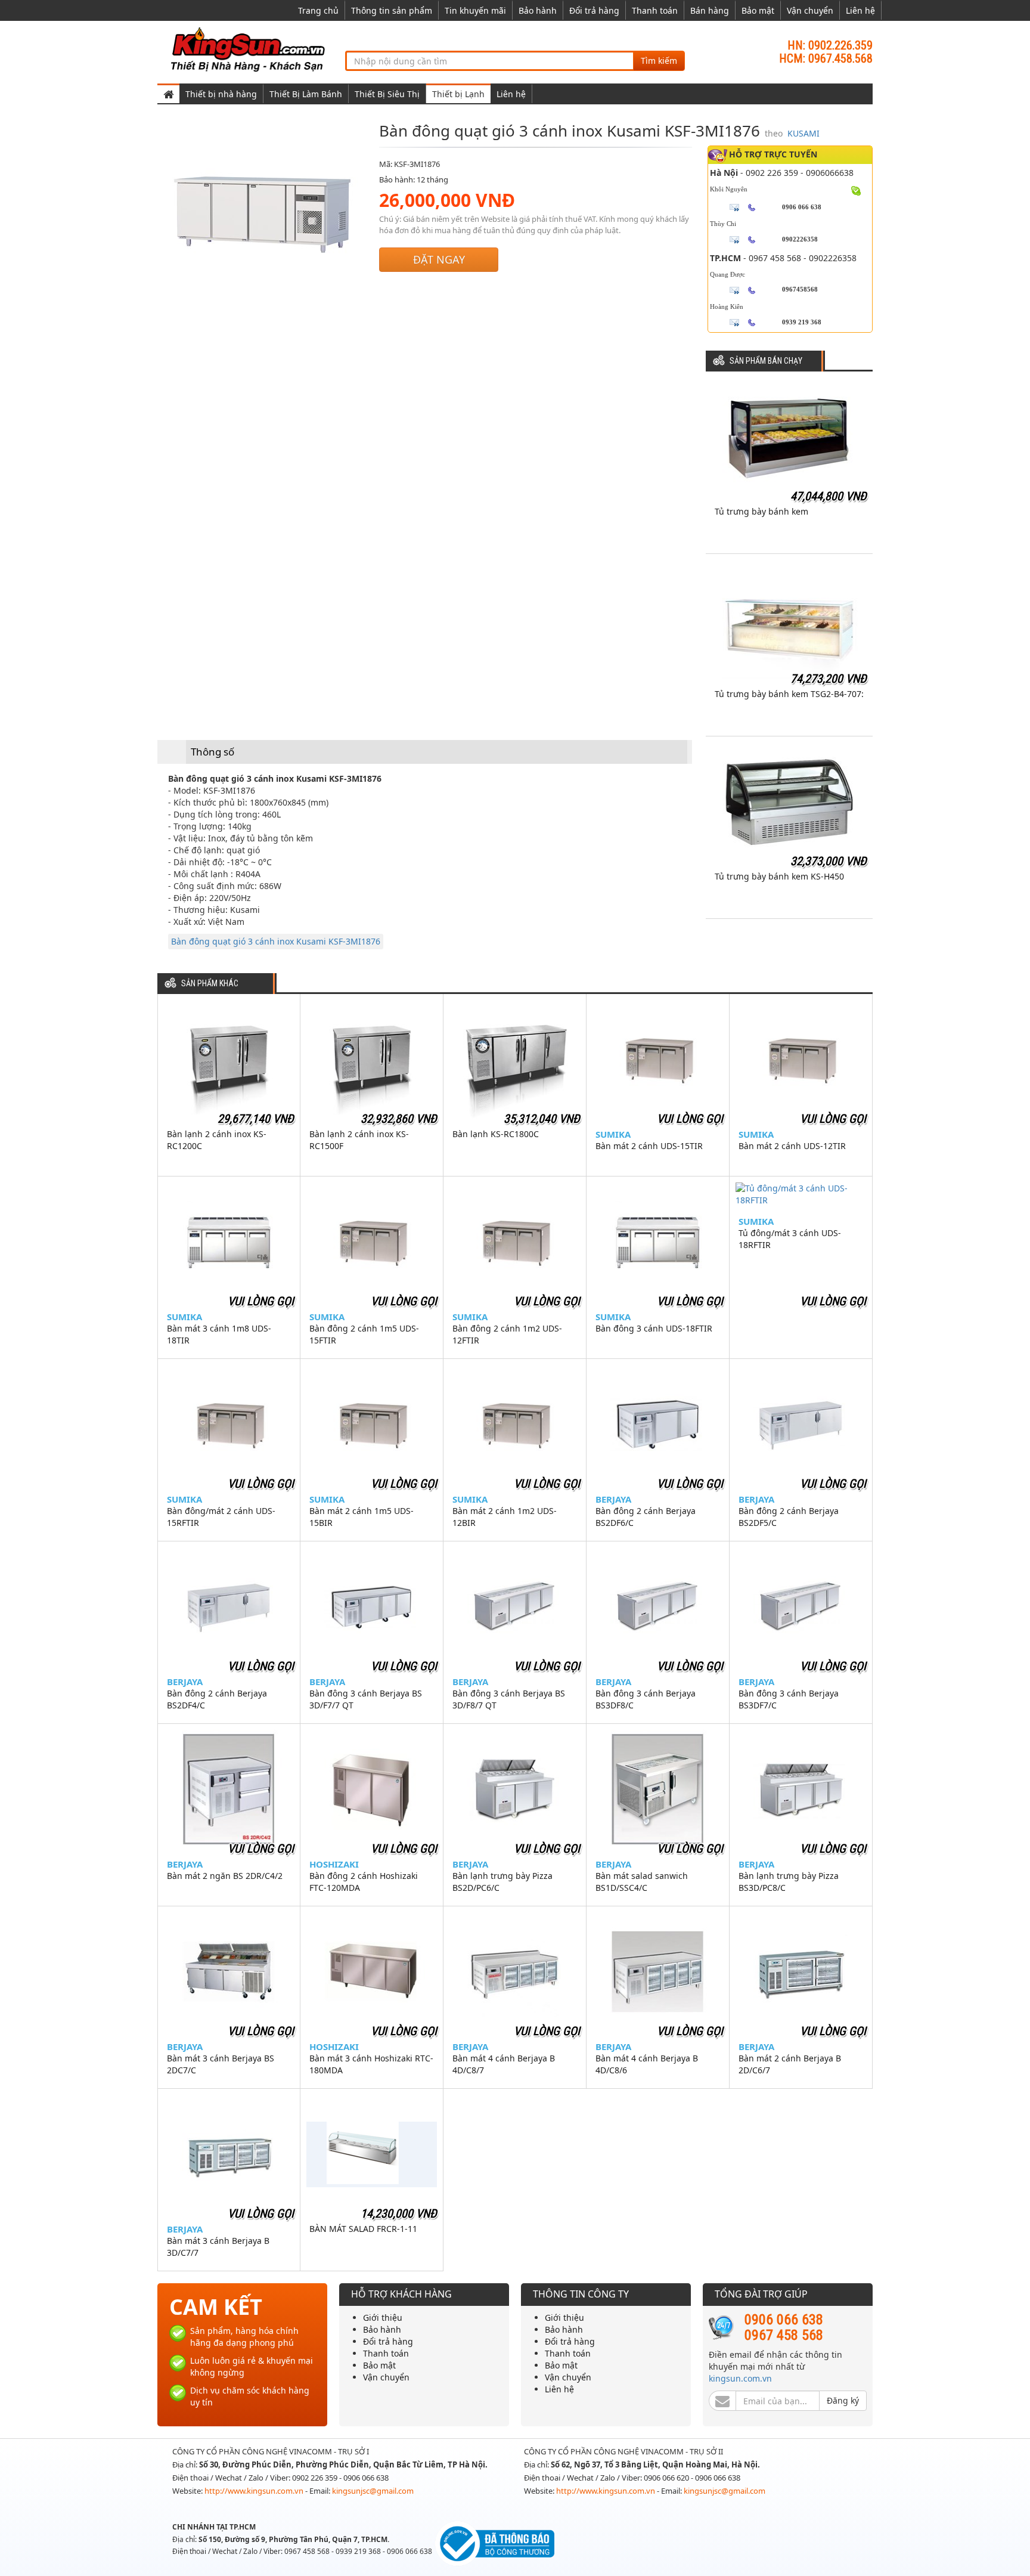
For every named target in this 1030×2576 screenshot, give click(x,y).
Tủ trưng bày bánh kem (761, 511)
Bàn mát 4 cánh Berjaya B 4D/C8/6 (647, 2064)
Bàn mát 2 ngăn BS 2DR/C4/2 (225, 1876)
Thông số (212, 752)
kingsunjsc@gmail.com (373, 2491)
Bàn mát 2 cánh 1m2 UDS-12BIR (505, 1517)
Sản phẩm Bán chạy (766, 361)
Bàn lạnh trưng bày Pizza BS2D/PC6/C (502, 1882)
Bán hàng (710, 10)
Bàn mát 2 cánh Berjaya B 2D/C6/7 (790, 2064)
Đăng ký (843, 2400)
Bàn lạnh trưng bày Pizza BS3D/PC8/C (789, 1882)
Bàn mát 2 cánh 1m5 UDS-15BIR (362, 1517)
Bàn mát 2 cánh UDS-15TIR (649, 1146)
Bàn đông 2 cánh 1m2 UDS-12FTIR (507, 1334)
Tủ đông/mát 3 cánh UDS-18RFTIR (790, 1239)
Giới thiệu (383, 2318)
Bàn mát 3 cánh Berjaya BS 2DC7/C (221, 2064)
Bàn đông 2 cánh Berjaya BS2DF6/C (646, 1517)
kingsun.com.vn (740, 2378)
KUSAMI (803, 133)
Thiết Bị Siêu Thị (387, 94)
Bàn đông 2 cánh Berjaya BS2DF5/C (789, 1517)
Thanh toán (655, 10)
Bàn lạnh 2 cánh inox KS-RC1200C (217, 1140)
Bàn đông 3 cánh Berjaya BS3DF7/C (789, 1699)
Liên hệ (860, 10)
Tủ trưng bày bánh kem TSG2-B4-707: (789, 694)
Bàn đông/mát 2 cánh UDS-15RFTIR (221, 1517)
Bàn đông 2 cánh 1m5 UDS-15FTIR (364, 1334)
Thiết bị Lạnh (458, 94)
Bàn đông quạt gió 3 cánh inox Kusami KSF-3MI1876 (276, 941)
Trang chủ (318, 10)
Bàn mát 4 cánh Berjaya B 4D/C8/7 (504, 2064)
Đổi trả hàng (594, 10)
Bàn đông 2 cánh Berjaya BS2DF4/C (217, 1699)
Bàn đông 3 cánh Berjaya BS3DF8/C (646, 1699)
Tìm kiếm (659, 61)
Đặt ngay (439, 259)
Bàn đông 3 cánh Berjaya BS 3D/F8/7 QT (509, 1699)
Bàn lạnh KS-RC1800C (496, 1134)
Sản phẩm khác (210, 984)
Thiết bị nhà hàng (221, 94)
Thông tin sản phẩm (392, 10)
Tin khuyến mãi (475, 10)
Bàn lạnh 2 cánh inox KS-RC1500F (359, 1140)
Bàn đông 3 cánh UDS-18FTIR (654, 1328)
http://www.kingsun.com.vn (255, 2491)
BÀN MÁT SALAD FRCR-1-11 (363, 2229)
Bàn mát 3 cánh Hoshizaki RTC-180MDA (371, 2064)
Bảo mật (758, 10)
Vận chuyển (810, 10)
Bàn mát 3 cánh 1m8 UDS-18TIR (219, 1334)
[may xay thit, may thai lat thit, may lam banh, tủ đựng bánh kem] (250, 49)
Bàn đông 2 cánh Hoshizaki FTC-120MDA (364, 1882)
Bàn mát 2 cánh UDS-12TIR (792, 1146)
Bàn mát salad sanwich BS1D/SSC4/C (642, 1882)
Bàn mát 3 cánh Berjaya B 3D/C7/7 (218, 2247)
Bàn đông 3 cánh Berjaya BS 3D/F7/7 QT (366, 1699)
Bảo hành (538, 10)
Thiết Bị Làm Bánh (306, 94)
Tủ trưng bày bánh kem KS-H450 (779, 876)
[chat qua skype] (856, 190)
